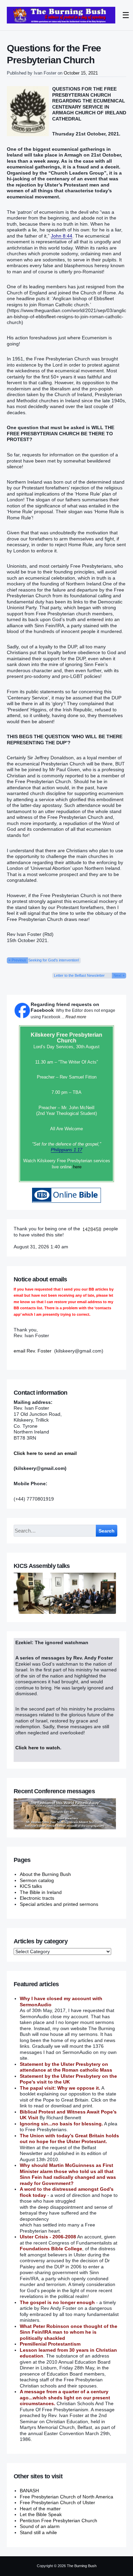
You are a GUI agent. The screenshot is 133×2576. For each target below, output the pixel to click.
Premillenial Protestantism (50, 2344)
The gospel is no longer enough (57, 2302)
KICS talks (31, 1886)
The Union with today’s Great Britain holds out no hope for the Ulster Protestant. (69, 2139)
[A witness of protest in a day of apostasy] (61, 15)
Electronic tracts (37, 1898)
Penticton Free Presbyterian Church (58, 2521)
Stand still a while (38, 2532)
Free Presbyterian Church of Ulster (57, 2502)
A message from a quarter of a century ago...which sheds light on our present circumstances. (65, 2397)
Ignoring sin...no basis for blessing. (61, 2124)
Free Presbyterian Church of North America (66, 2497)
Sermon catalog (37, 1880)
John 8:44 (62, 236)
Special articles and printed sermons (59, 1904)
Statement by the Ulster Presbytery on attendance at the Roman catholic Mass (66, 2067)
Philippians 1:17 (66, 1150)
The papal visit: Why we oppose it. (60, 2088)
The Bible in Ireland (41, 1892)
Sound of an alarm (40, 2526)
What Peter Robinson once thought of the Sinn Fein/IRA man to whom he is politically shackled (69, 2332)
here (77, 1167)
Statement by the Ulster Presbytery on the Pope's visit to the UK (68, 2079)
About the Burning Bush (45, 1874)
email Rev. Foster (33, 1351)
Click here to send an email (45, 1453)
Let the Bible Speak (41, 2514)
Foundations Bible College (51, 2249)
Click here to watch (38, 1748)
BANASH (29, 2491)
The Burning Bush (82, 2566)
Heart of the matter (40, 2509)
